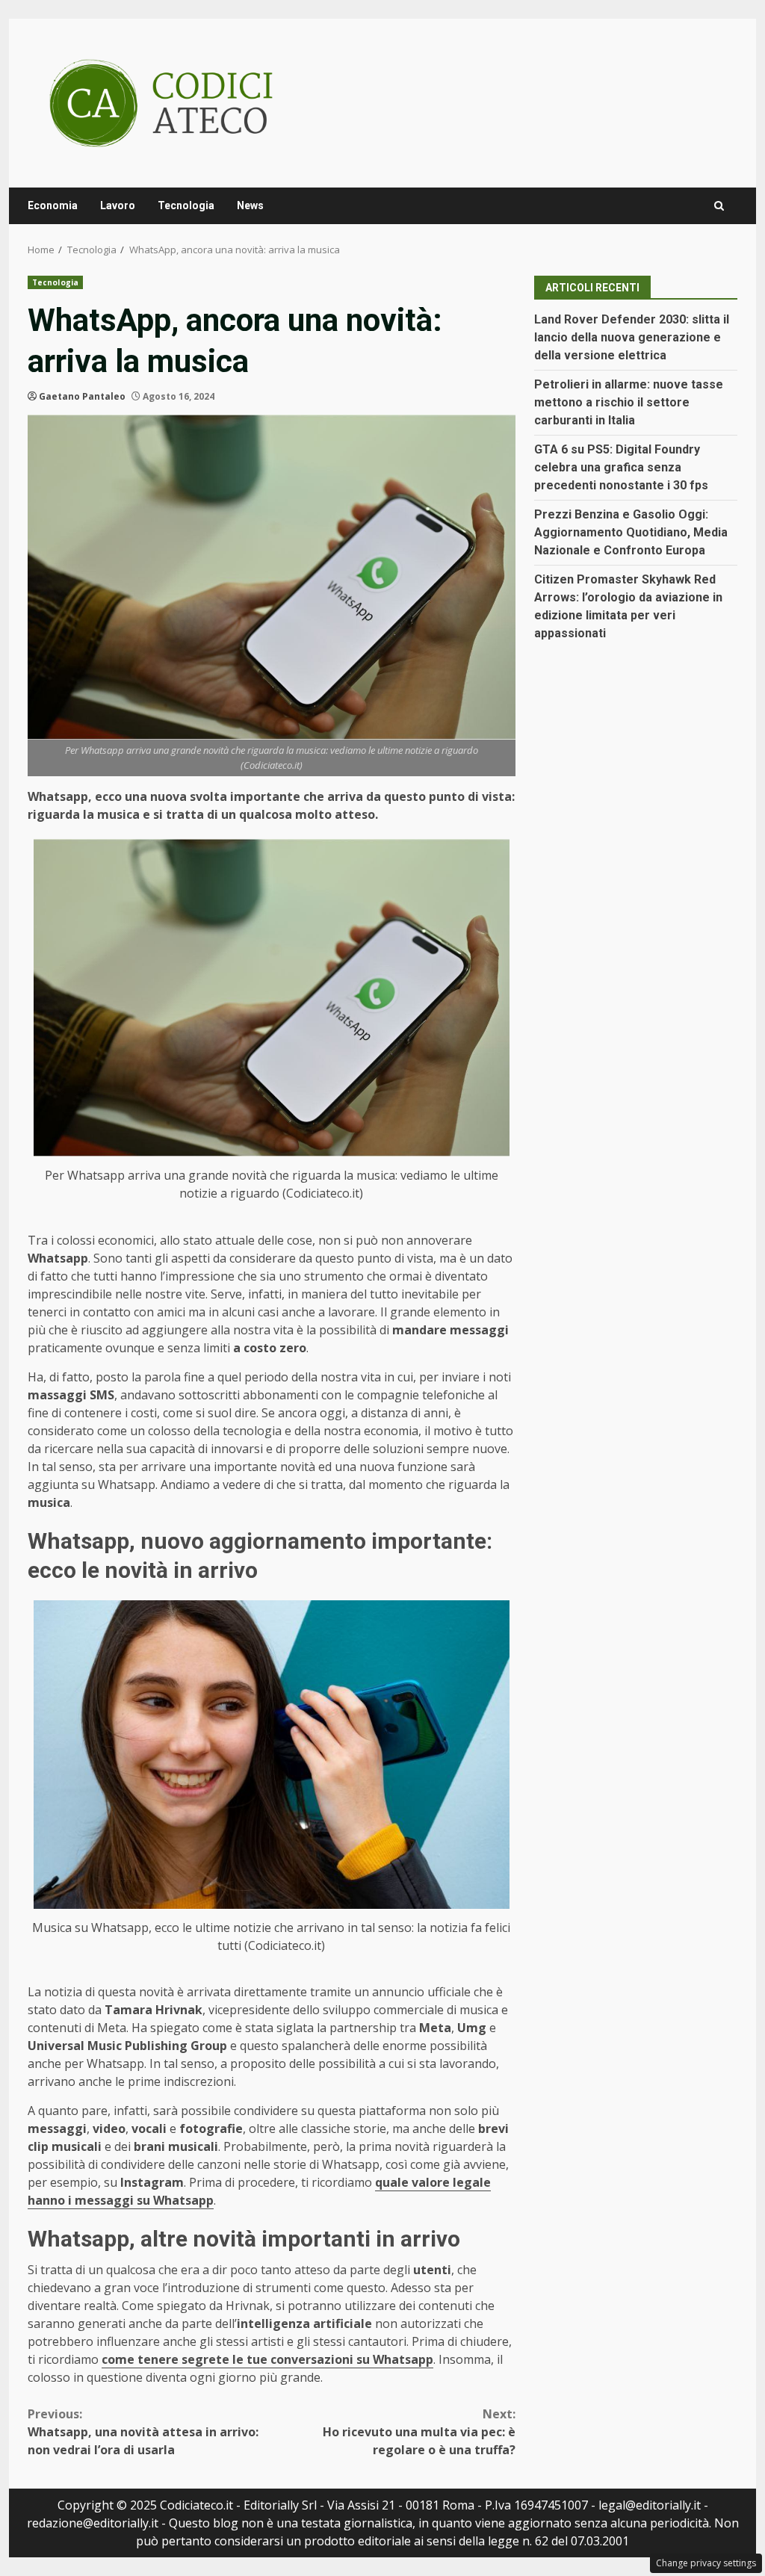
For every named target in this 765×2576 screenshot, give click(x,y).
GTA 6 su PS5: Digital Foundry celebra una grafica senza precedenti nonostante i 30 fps (621, 467)
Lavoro (118, 205)
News (250, 205)
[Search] (719, 206)
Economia (53, 205)
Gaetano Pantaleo (82, 396)
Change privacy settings (706, 2563)
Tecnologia (186, 205)
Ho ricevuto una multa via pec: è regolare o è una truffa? (419, 2432)
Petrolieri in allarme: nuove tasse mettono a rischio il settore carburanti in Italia (629, 402)
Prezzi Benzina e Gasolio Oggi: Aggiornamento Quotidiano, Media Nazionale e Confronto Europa (631, 532)
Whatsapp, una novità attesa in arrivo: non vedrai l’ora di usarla (143, 2432)
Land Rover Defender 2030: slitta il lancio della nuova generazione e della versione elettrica (632, 337)
